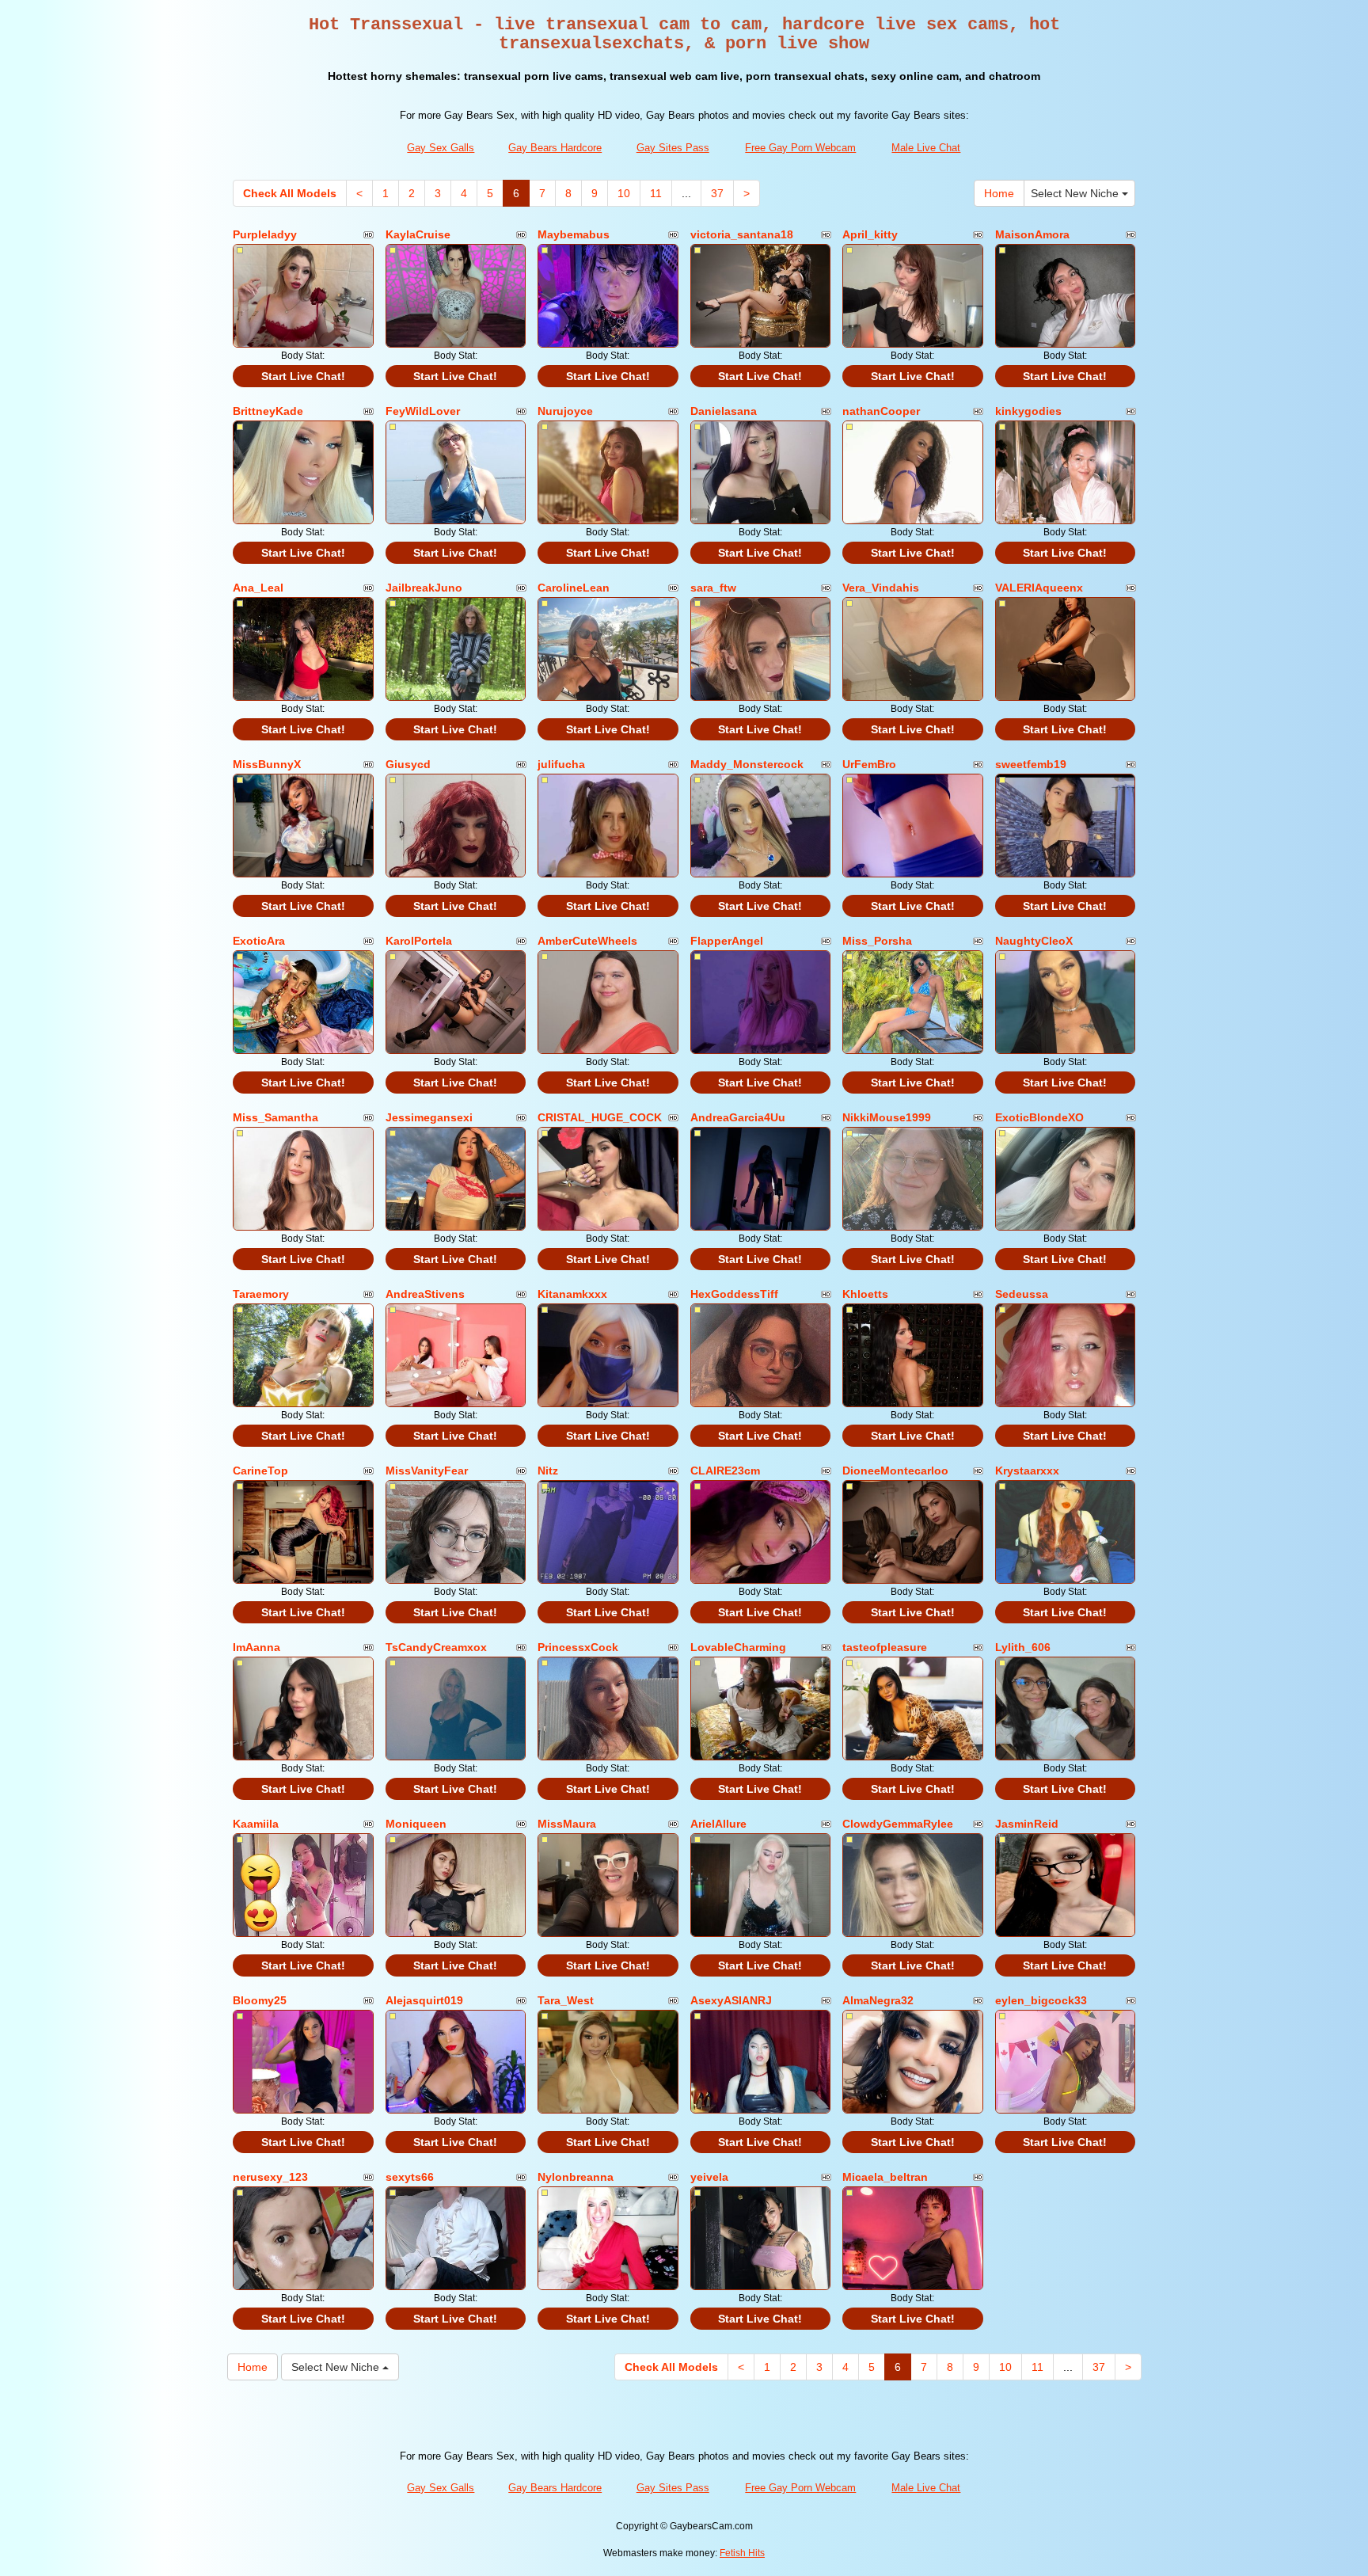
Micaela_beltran (885, 2177)
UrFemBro (869, 764)
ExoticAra (259, 941)
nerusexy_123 (270, 2177)
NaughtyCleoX (1034, 941)
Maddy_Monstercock (747, 764)
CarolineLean (574, 588)
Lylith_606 (1023, 1647)
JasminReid (1027, 1824)
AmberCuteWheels (587, 941)
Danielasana (724, 411)
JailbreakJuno (424, 588)
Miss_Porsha (877, 941)
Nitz (548, 1471)
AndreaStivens (425, 1294)
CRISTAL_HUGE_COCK (600, 1117)
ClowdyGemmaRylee (898, 1824)
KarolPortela (419, 941)
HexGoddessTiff (734, 1294)
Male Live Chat (926, 148)
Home (999, 193)
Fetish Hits (742, 2553)
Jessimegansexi (429, 1117)
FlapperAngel (727, 941)
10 (624, 193)
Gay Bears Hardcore (555, 148)
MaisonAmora (1032, 234)
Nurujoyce (565, 411)
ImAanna (256, 1647)
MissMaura (567, 1824)
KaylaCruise (418, 234)
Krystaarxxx (1027, 1471)
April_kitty (870, 234)
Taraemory (261, 1294)
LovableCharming (738, 1647)
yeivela (709, 2177)
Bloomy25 (260, 2000)
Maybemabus (574, 234)
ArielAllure (718, 1824)
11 (656, 193)
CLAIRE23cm (725, 1471)
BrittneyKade (268, 411)
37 (717, 193)
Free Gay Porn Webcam (800, 148)
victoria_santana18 (742, 234)
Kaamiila (256, 1824)
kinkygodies (1028, 411)
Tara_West (566, 2000)
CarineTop (260, 1471)
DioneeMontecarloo (895, 1471)
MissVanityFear (427, 1471)
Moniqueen (416, 1824)
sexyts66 (410, 2177)
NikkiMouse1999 (887, 1117)
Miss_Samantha (275, 1117)
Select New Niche (1076, 193)
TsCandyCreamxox (436, 1647)
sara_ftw (713, 588)
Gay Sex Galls (441, 148)
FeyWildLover (423, 411)
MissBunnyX (267, 764)
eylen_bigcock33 (1041, 2000)
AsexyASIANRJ (731, 2000)
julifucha (561, 764)
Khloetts (865, 1294)
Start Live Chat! (303, 376)
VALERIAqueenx (1039, 588)
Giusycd (408, 764)
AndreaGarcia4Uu (738, 1117)
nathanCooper (881, 411)
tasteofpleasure (885, 1647)
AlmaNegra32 (878, 2000)
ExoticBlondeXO (1039, 1117)
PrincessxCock (578, 1647)
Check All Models (290, 193)
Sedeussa (1022, 1294)
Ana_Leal (258, 588)
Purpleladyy (265, 234)
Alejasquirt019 (424, 2000)
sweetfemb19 (1031, 764)
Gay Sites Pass (673, 148)
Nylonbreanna (576, 2177)
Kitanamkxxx (572, 1294)
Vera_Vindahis (881, 588)
